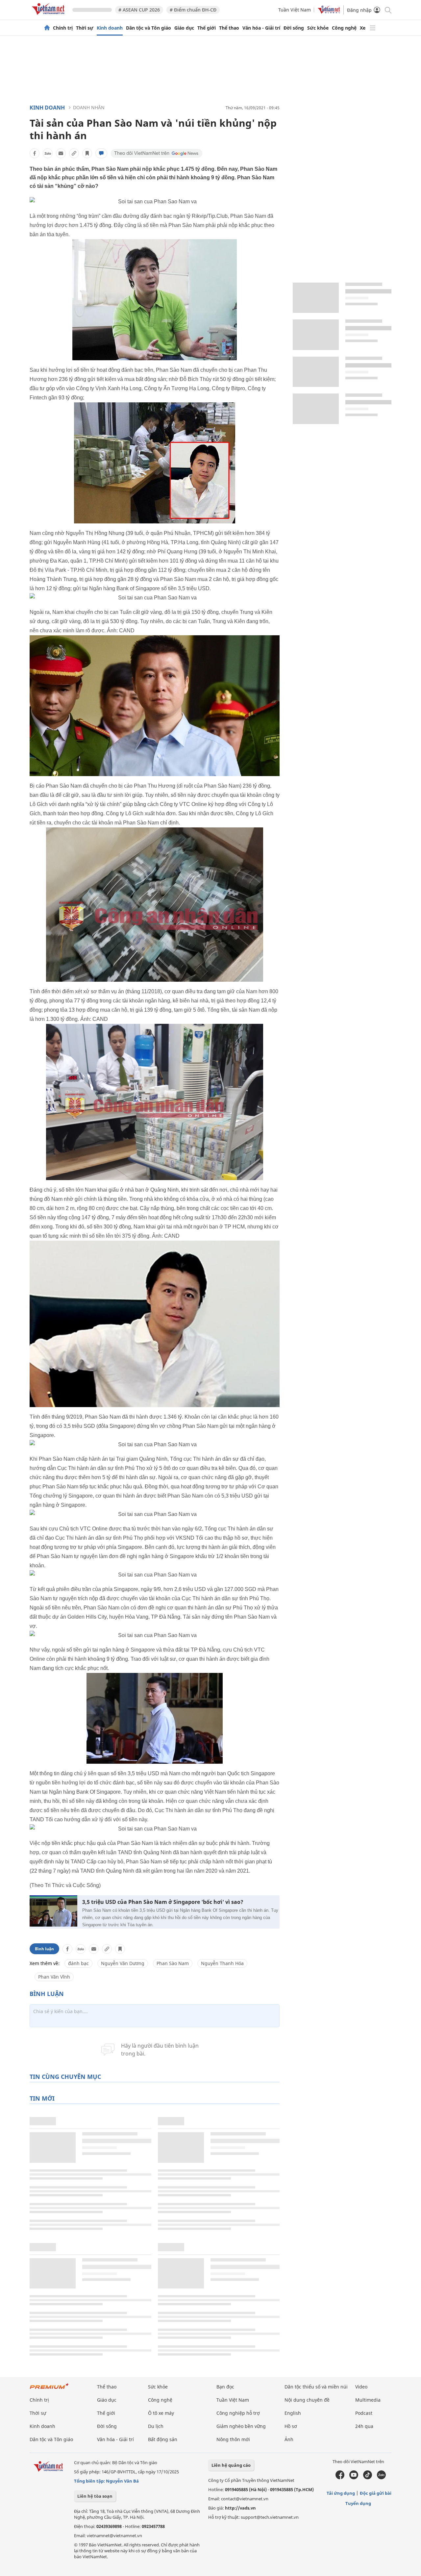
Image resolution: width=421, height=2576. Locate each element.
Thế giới (207, 28)
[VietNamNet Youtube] (354, 2478)
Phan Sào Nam (173, 1963)
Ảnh (289, 2439)
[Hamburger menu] (373, 28)
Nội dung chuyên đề (307, 2400)
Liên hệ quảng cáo (231, 2465)
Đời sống (294, 28)
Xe (363, 28)
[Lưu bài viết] (87, 153)
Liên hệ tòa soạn (95, 2496)
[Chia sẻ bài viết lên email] (61, 153)
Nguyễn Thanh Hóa (222, 1963)
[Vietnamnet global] (329, 12)
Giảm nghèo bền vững (241, 2426)
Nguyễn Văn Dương (123, 1963)
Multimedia (368, 2400)
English (293, 2413)
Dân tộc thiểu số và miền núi (316, 2387)
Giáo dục (184, 28)
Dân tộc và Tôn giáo (149, 28)
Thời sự (85, 28)
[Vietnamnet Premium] (49, 2389)
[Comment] (101, 153)
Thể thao (229, 28)
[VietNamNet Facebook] (340, 2478)
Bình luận (44, 1949)
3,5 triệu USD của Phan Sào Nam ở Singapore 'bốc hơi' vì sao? (163, 1902)
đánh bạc (78, 1963)
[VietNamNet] (47, 28)
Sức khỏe (318, 28)
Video (361, 2387)
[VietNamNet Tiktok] (368, 2478)
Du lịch (156, 2426)
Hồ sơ (291, 2426)
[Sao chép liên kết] (74, 153)
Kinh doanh (110, 28)
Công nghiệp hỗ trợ (238, 2413)
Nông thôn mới (233, 2439)
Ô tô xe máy (161, 2413)
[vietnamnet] (49, 16)
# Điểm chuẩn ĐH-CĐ (193, 10)
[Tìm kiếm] (388, 10)
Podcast (364, 2413)
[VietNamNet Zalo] (381, 2478)
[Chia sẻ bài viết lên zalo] (48, 153)
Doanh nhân (89, 107)
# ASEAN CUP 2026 (139, 10)
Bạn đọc (225, 2387)
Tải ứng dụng (341, 2493)
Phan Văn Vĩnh (54, 1977)
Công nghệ (344, 28)
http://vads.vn (240, 2508)
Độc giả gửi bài (376, 2493)
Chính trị (63, 28)
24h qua (364, 2426)
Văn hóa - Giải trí (261, 28)
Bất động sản (163, 2439)
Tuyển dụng (358, 2503)
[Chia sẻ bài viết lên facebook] (35, 153)
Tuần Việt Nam (295, 10)
